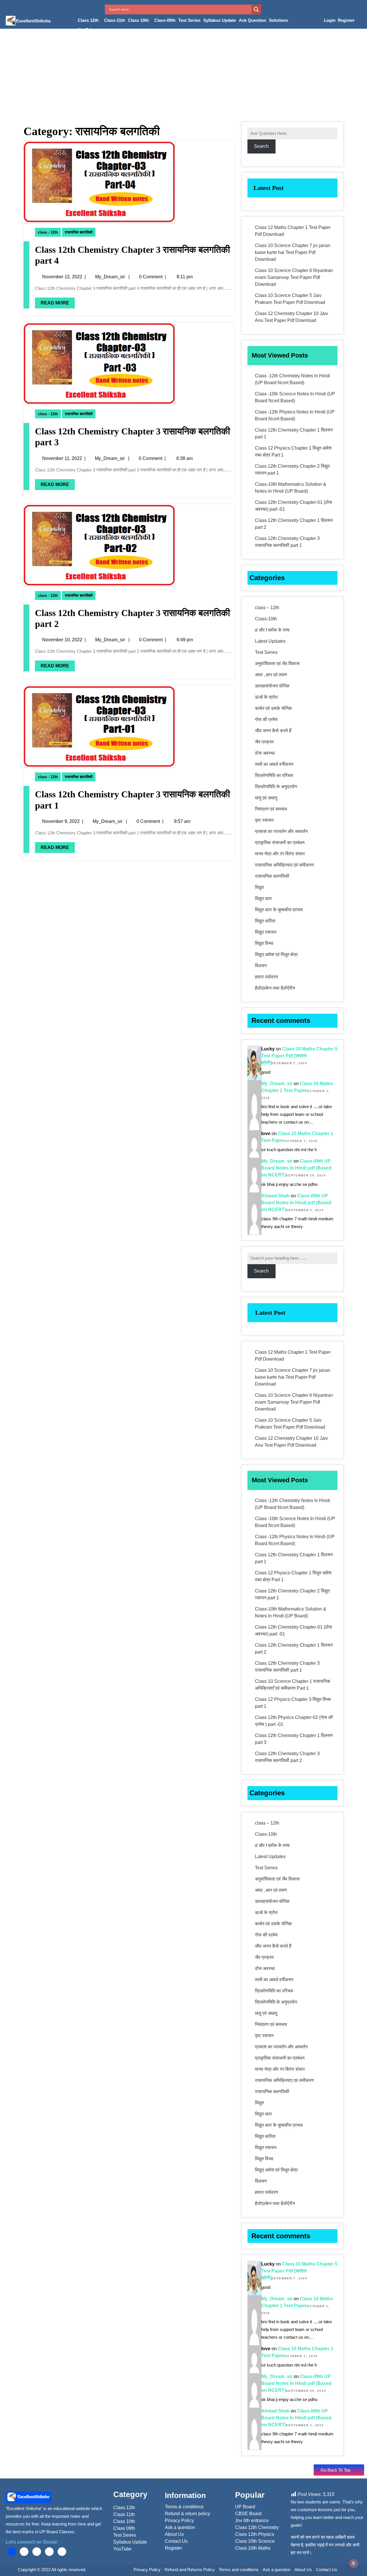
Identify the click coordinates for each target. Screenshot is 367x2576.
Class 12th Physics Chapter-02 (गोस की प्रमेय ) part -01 (294, 1721)
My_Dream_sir (110, 277)
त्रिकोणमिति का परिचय (274, 775)
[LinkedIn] (37, 2552)
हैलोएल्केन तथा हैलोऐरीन (275, 988)
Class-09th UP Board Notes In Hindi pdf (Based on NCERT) (296, 1168)
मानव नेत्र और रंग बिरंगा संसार (280, 854)
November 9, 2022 (61, 821)
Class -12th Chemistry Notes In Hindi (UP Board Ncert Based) (292, 379)
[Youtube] (49, 2552)
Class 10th (138, 20)
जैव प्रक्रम (264, 742)
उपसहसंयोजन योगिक (272, 686)
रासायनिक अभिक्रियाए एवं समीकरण (284, 865)
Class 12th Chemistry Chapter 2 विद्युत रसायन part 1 (292, 470)
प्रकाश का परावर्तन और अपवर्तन (281, 831)
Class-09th (165, 20)
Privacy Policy (147, 2570)
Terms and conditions (239, 2570)
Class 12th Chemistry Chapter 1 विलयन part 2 (294, 524)
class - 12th (48, 232)
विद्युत (259, 887)
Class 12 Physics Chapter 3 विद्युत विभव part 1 (293, 1703)
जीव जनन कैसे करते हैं (273, 731)
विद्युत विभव (264, 943)
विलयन (261, 966)
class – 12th (267, 608)
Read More (55, 303)
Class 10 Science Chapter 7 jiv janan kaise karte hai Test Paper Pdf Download (293, 252)
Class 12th (88, 20)
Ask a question (277, 2570)
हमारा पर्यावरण (267, 977)
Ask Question (252, 20)
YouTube (86, 30)
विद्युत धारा (263, 899)
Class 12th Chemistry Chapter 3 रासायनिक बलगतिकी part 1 (287, 542)
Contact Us (327, 2570)
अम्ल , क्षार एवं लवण (271, 675)
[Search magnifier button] (256, 9)
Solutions (279, 20)
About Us (303, 2570)
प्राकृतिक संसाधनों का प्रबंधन (280, 843)
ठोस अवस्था (265, 753)
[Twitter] (24, 2552)
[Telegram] (62, 2552)
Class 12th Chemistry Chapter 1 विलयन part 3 (294, 1739)
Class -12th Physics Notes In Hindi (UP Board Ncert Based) (295, 415)
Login (330, 20)
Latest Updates (270, 641)
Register (346, 20)
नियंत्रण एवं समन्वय (271, 809)
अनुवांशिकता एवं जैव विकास (277, 664)
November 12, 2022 (62, 277)
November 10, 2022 (62, 640)
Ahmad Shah (275, 1196)
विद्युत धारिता (265, 921)
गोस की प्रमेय (266, 719)
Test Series (189, 20)
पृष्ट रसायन (264, 820)
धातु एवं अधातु (266, 798)
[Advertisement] (183, 72)
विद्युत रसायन (266, 932)
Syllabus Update (220, 20)
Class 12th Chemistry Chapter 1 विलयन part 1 (294, 433)
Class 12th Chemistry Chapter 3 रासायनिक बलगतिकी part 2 (287, 1757)
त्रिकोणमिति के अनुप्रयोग (276, 787)
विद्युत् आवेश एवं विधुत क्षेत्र (276, 954)
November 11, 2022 (62, 458)
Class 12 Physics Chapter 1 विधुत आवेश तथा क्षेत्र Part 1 (293, 451)
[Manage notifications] (354, 2563)
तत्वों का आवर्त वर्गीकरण (274, 764)
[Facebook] (11, 2552)
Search (261, 146)
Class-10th (266, 619)
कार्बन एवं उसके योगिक (273, 708)
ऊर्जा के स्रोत (266, 697)
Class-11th (115, 20)
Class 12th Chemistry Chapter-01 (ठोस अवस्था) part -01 (293, 506)
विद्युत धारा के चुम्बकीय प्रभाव (279, 910)
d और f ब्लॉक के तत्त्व (272, 630)
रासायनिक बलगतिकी (79, 232)
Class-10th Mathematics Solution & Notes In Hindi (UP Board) (291, 488)
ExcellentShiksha (33, 21)
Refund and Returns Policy (190, 2570)
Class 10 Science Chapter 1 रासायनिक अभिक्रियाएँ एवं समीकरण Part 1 (293, 1685)
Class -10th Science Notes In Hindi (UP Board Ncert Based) (295, 397)
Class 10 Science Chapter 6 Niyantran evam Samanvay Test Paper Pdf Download (294, 277)
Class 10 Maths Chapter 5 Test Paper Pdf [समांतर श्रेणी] (299, 1056)
